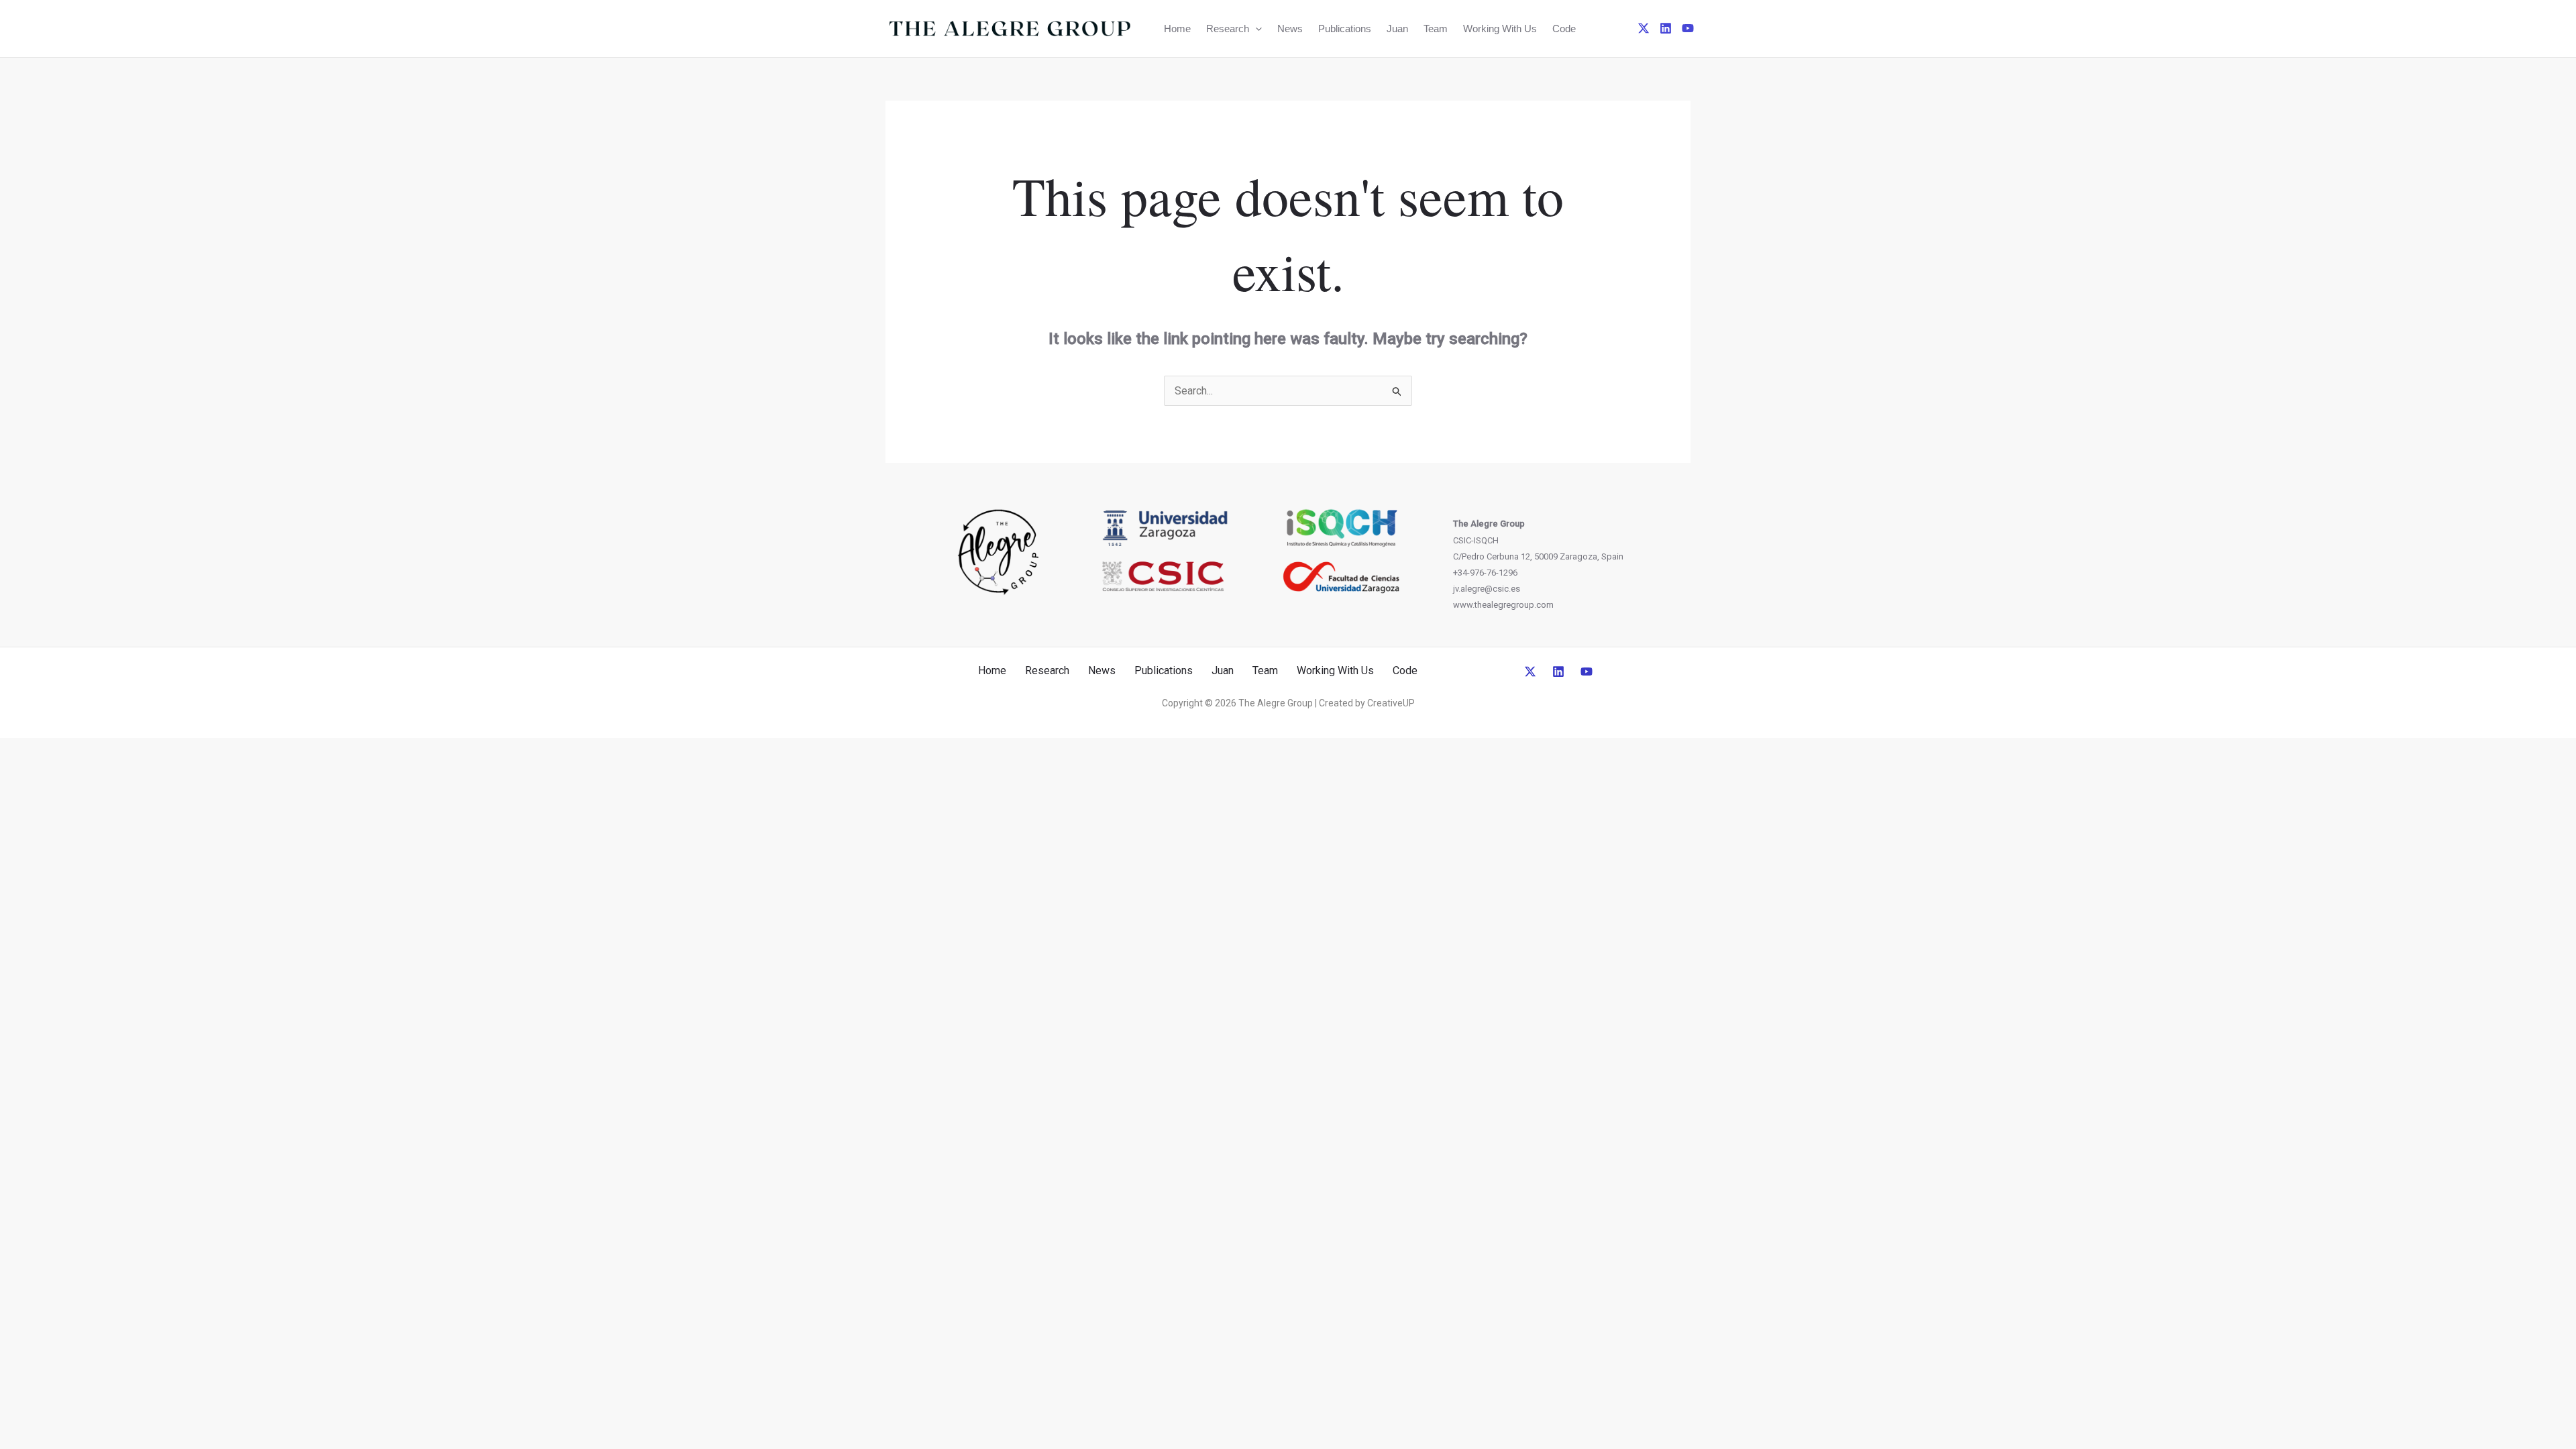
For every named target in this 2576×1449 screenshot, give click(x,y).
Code (1564, 29)
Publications (1345, 29)
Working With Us (1500, 29)
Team (1436, 29)
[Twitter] (1644, 28)
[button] (1255, 29)
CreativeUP (1391, 703)
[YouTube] (1688, 28)
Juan (1397, 29)
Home (1177, 29)
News (1290, 29)
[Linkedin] (1666, 28)
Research (1228, 29)
